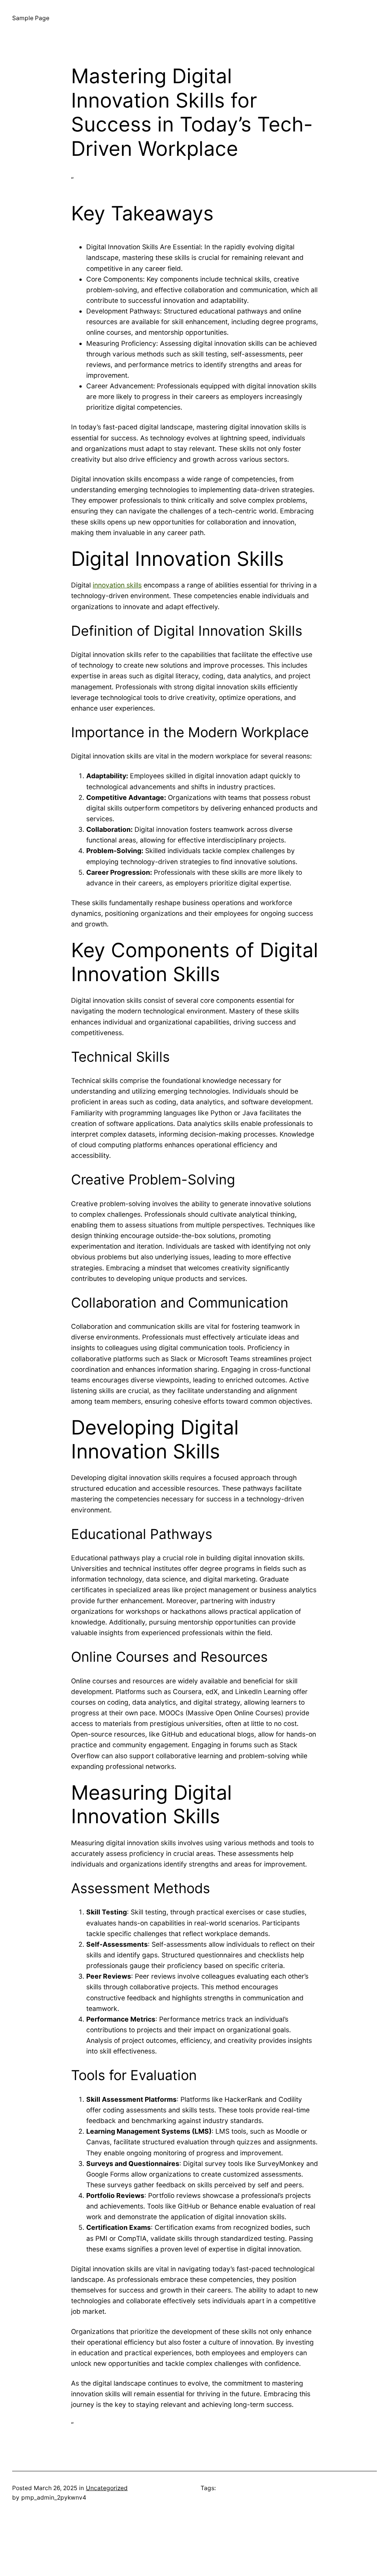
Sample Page (31, 18)
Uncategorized (107, 2488)
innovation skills (117, 585)
